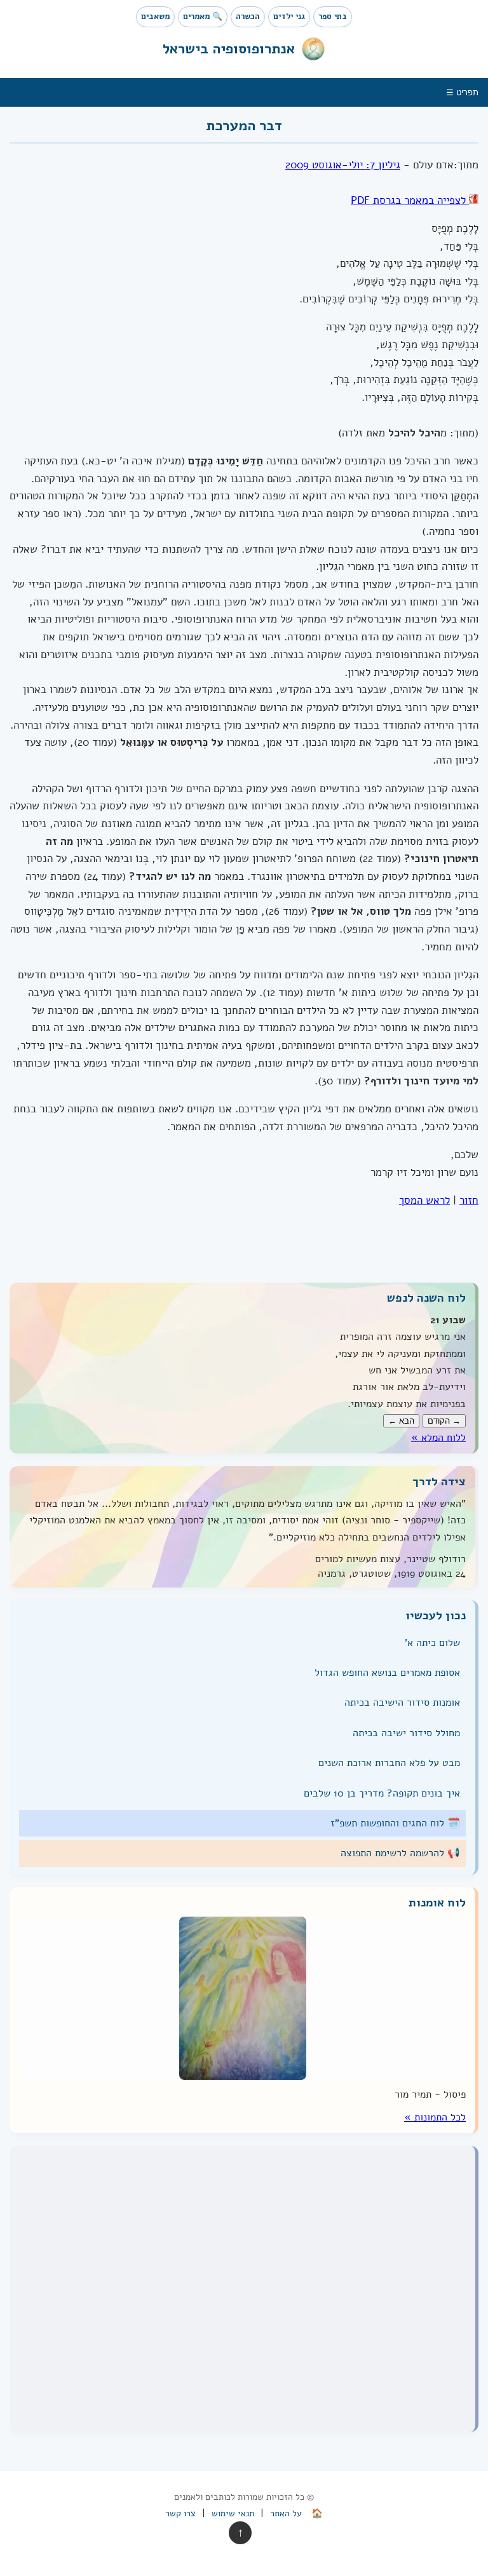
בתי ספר (333, 17)
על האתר (286, 2513)
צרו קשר (180, 2513)
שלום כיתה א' (432, 1642)
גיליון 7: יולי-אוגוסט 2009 (343, 165)
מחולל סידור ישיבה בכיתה (406, 1733)
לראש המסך (424, 1201)
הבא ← (401, 1421)
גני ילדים (289, 17)
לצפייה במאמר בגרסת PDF (410, 200)
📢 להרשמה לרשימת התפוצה (400, 1853)
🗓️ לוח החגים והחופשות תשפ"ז (395, 1823)
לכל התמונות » (435, 2117)
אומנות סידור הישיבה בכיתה (402, 1703)
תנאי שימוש (233, 2513)
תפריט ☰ (462, 92)
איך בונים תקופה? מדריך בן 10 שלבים (382, 1793)
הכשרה (248, 17)
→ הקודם (444, 1421)
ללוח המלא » (438, 1437)
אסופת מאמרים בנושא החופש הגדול (387, 1673)
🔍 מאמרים (203, 17)
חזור (469, 1201)
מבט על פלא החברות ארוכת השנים (389, 1763)
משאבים (155, 17)
